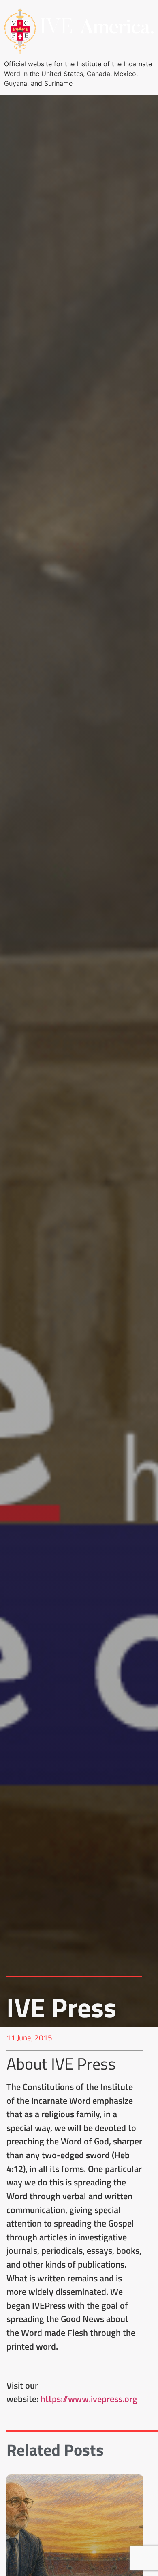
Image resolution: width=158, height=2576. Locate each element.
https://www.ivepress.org (89, 2399)
